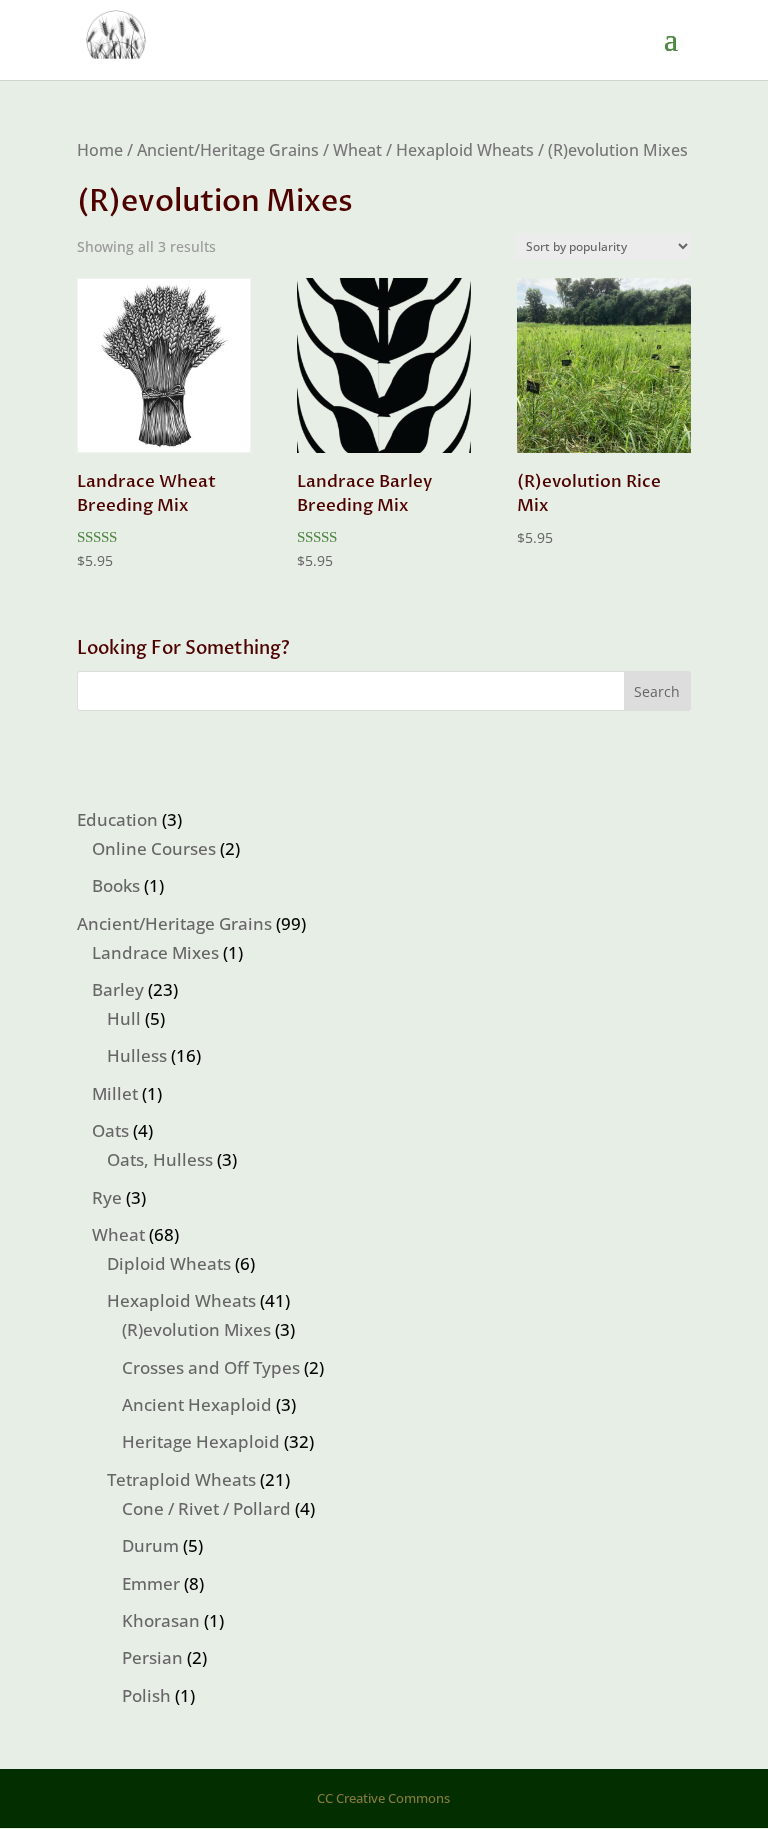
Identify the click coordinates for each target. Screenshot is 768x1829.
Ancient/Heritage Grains (228, 150)
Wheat (357, 150)
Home (100, 150)
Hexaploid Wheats (465, 150)
